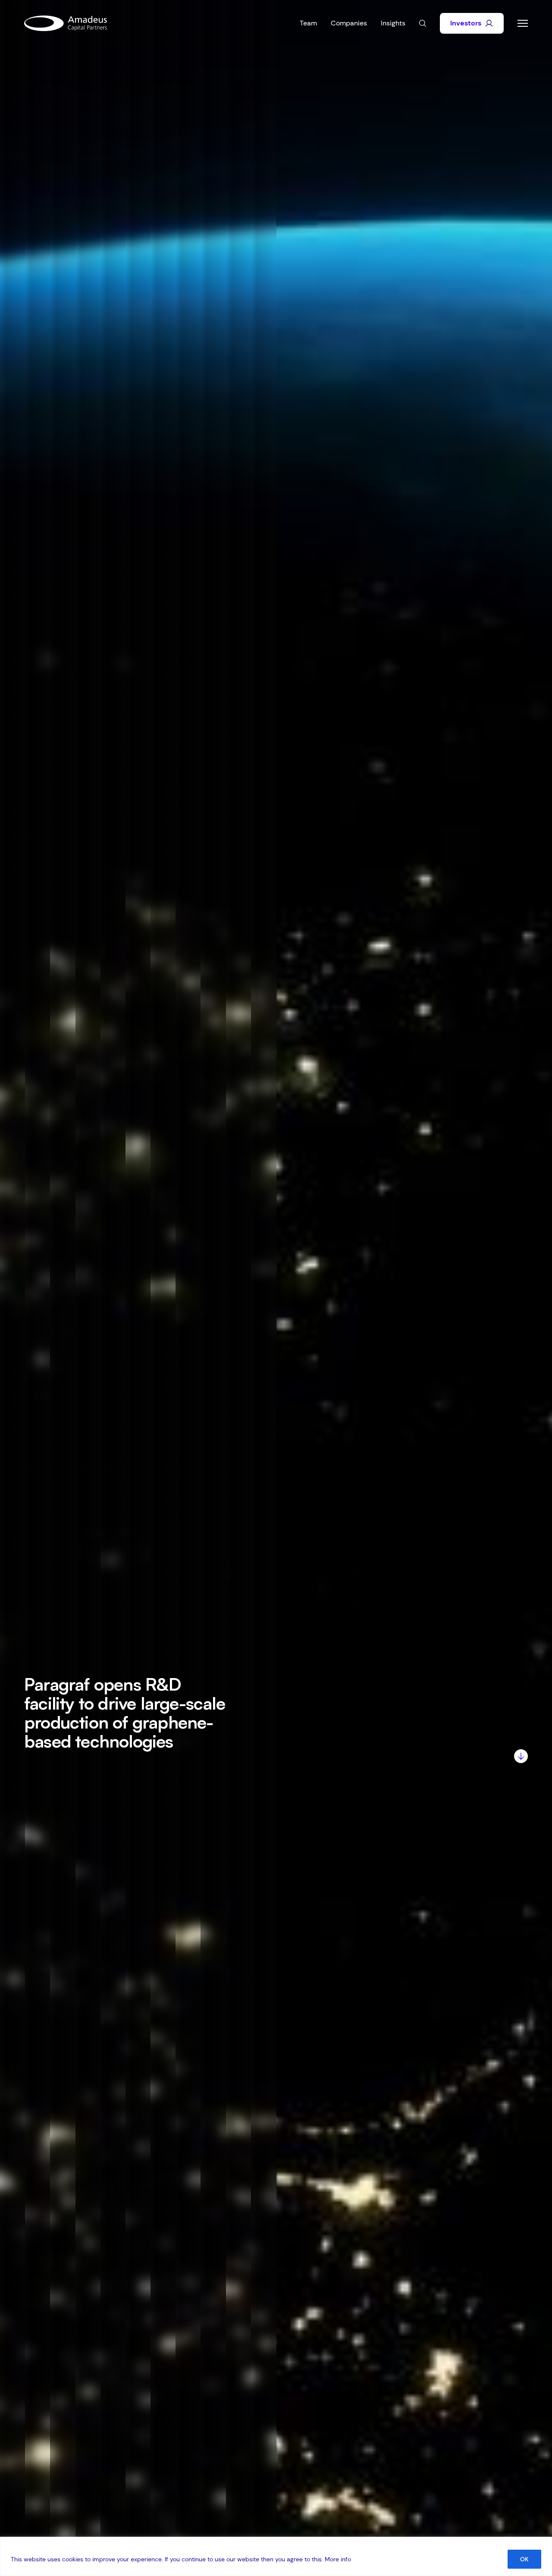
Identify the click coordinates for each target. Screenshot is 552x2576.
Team (308, 23)
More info (338, 2559)
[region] (276, 2556)
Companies (349, 23)
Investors (466, 23)
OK (524, 2559)
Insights (393, 23)
